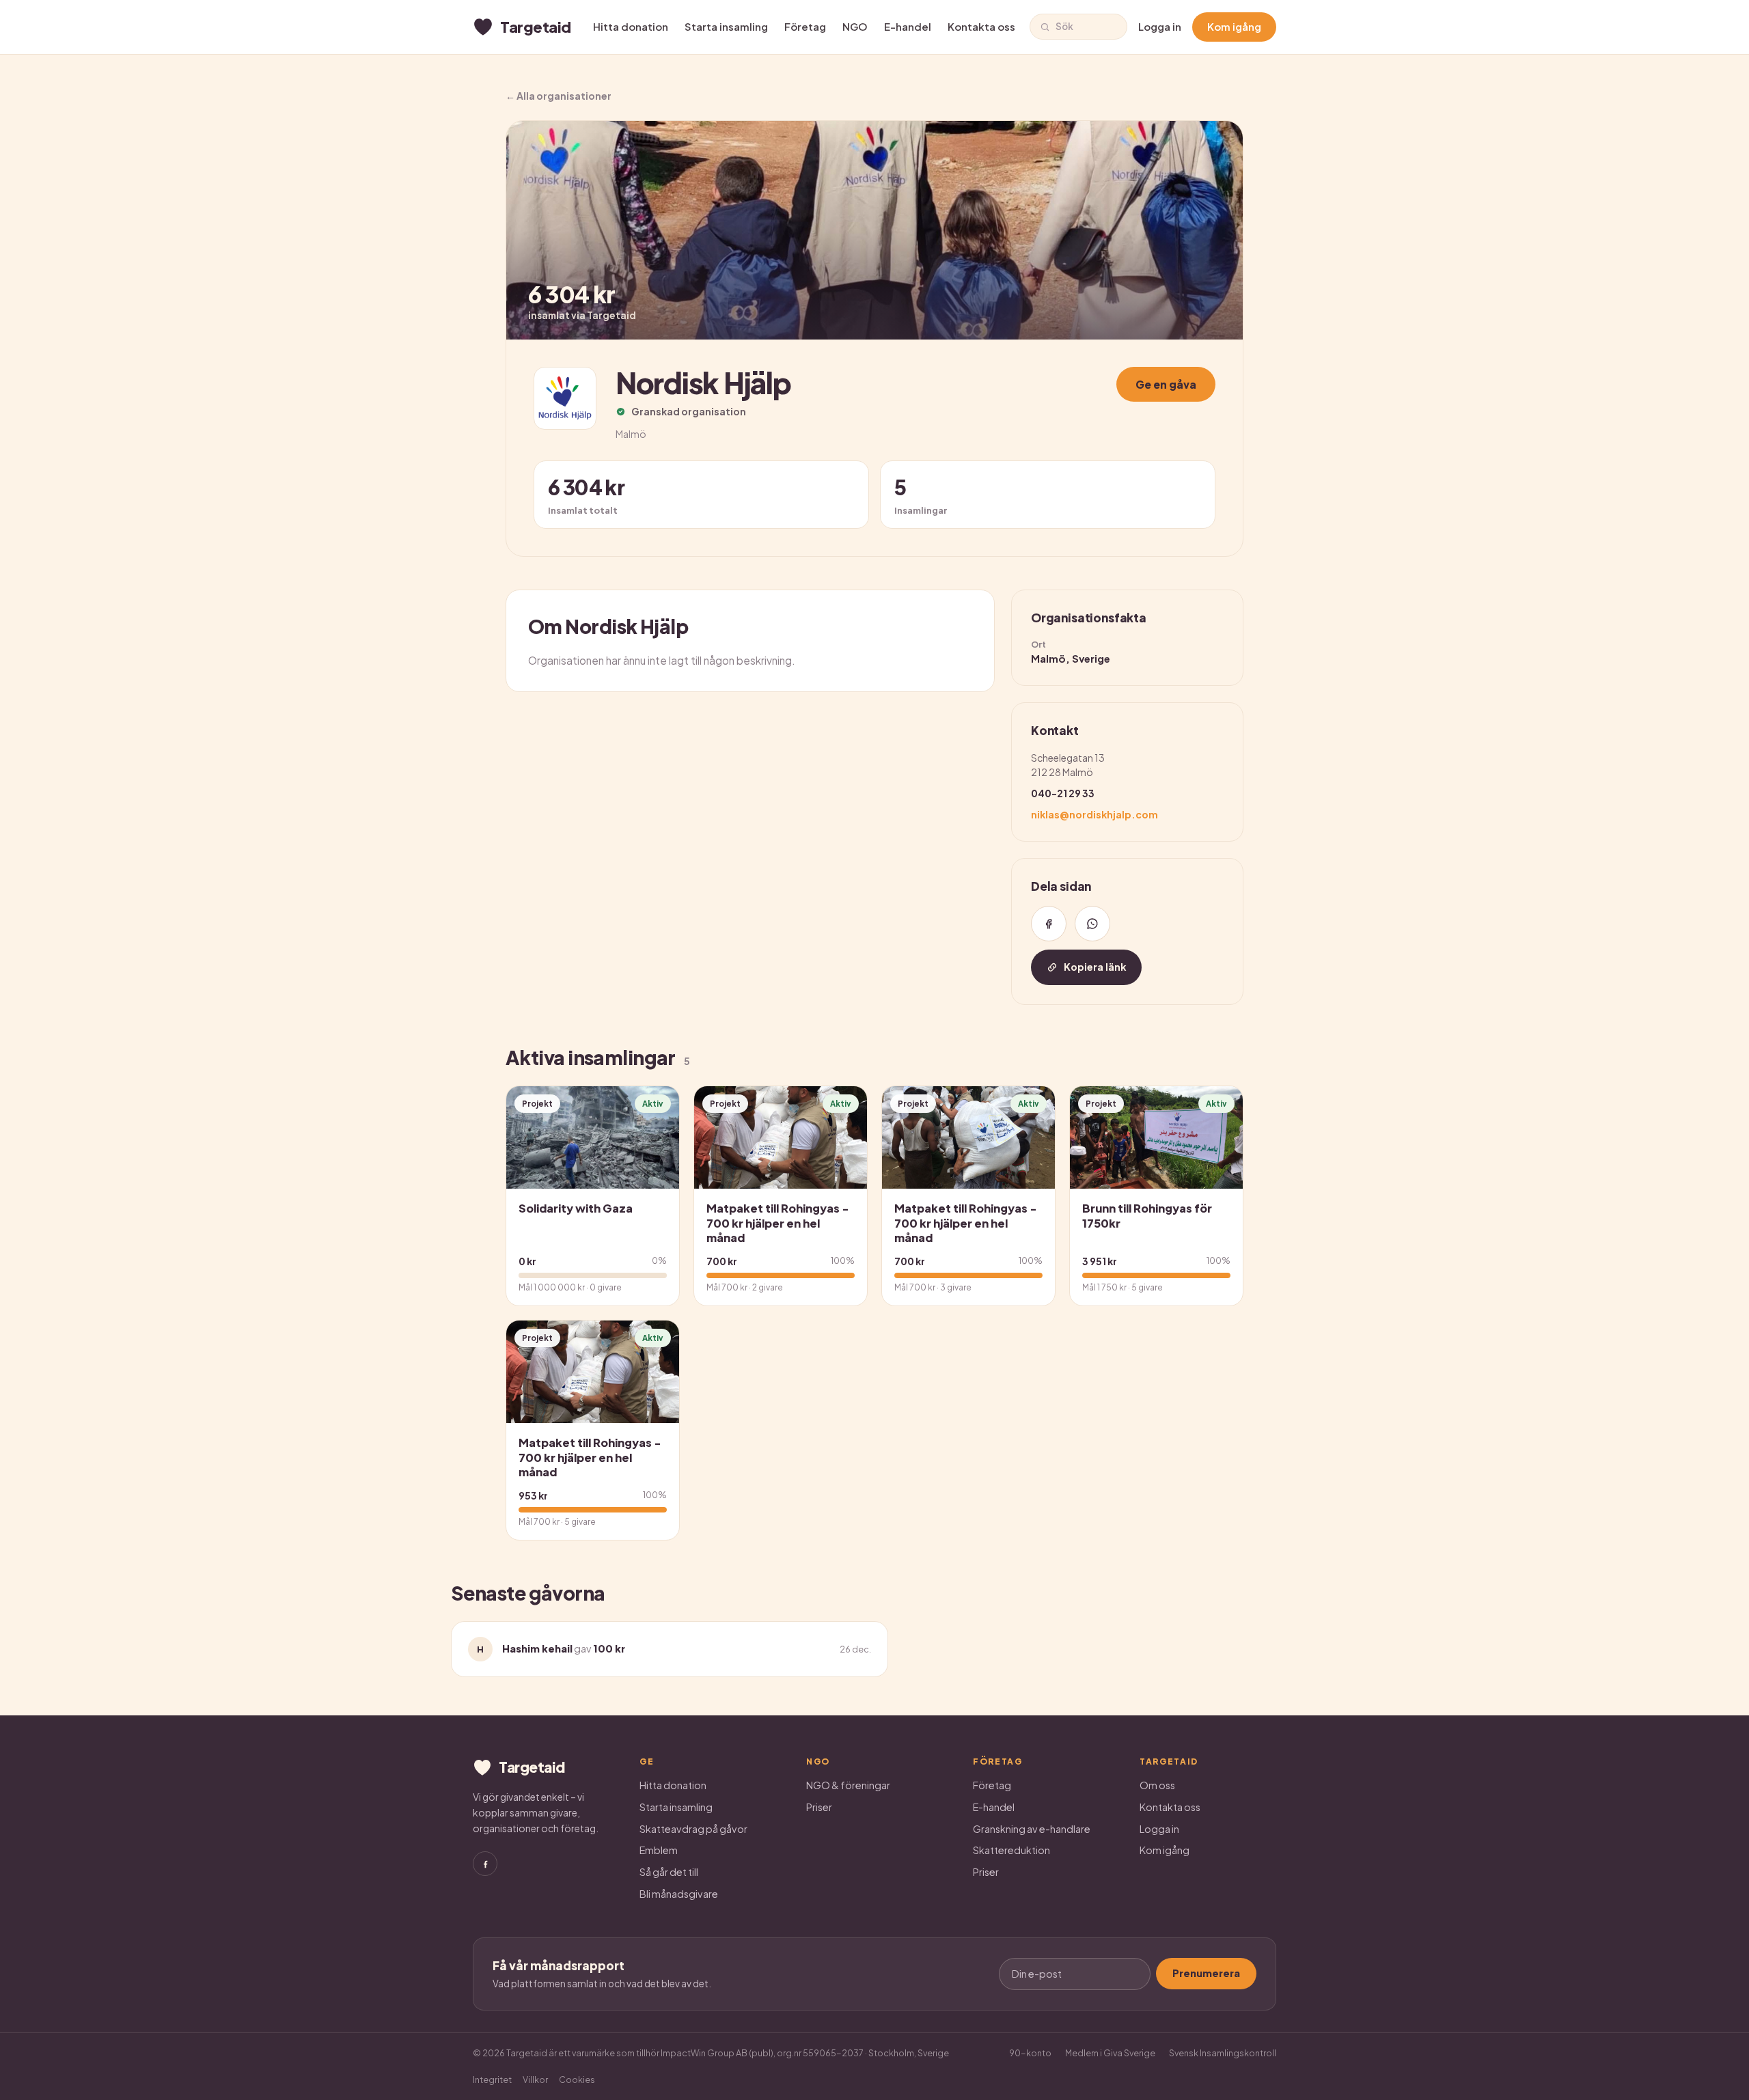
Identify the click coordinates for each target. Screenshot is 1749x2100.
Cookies (577, 2080)
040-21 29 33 (1063, 793)
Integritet (492, 2080)
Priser (819, 1807)
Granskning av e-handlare (1032, 1829)
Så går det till (669, 1872)
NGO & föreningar (848, 1785)
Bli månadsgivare (679, 1894)
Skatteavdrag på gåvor (693, 1829)
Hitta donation (631, 26)
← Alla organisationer (559, 96)
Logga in (1160, 26)
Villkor (535, 2080)
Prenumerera (1206, 1973)
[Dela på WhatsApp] (1092, 924)
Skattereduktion (1011, 1850)
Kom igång (1234, 26)
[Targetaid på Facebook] (485, 1864)
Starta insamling (726, 26)
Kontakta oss (981, 26)
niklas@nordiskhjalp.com (1094, 814)
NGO (855, 26)
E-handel (908, 26)
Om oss (1157, 1785)
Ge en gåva (1166, 384)
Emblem (659, 1850)
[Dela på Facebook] (1049, 924)
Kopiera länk (1095, 967)
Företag (805, 26)
